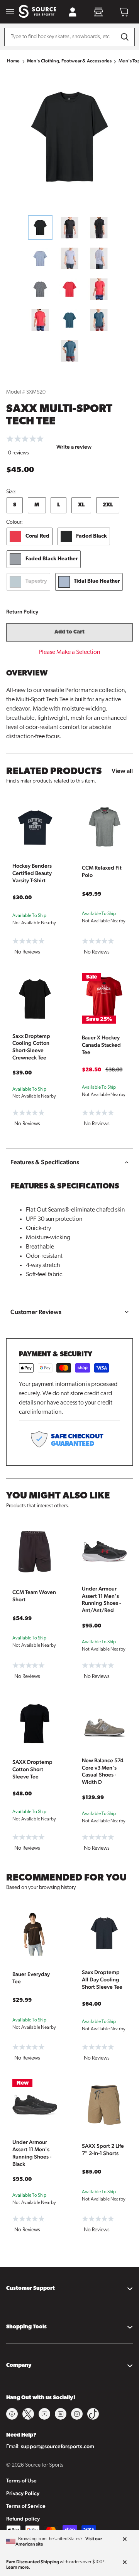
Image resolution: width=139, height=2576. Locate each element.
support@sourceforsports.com (58, 2446)
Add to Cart (69, 632)
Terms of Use (21, 2480)
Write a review (74, 447)
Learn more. (18, 2567)
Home (14, 61)
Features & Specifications (45, 1162)
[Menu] (10, 12)
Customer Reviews (36, 1312)
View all (122, 771)
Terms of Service (26, 2506)
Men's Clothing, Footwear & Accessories (69, 61)
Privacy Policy (23, 2493)
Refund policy (23, 2519)
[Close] (125, 2539)
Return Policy (22, 612)
